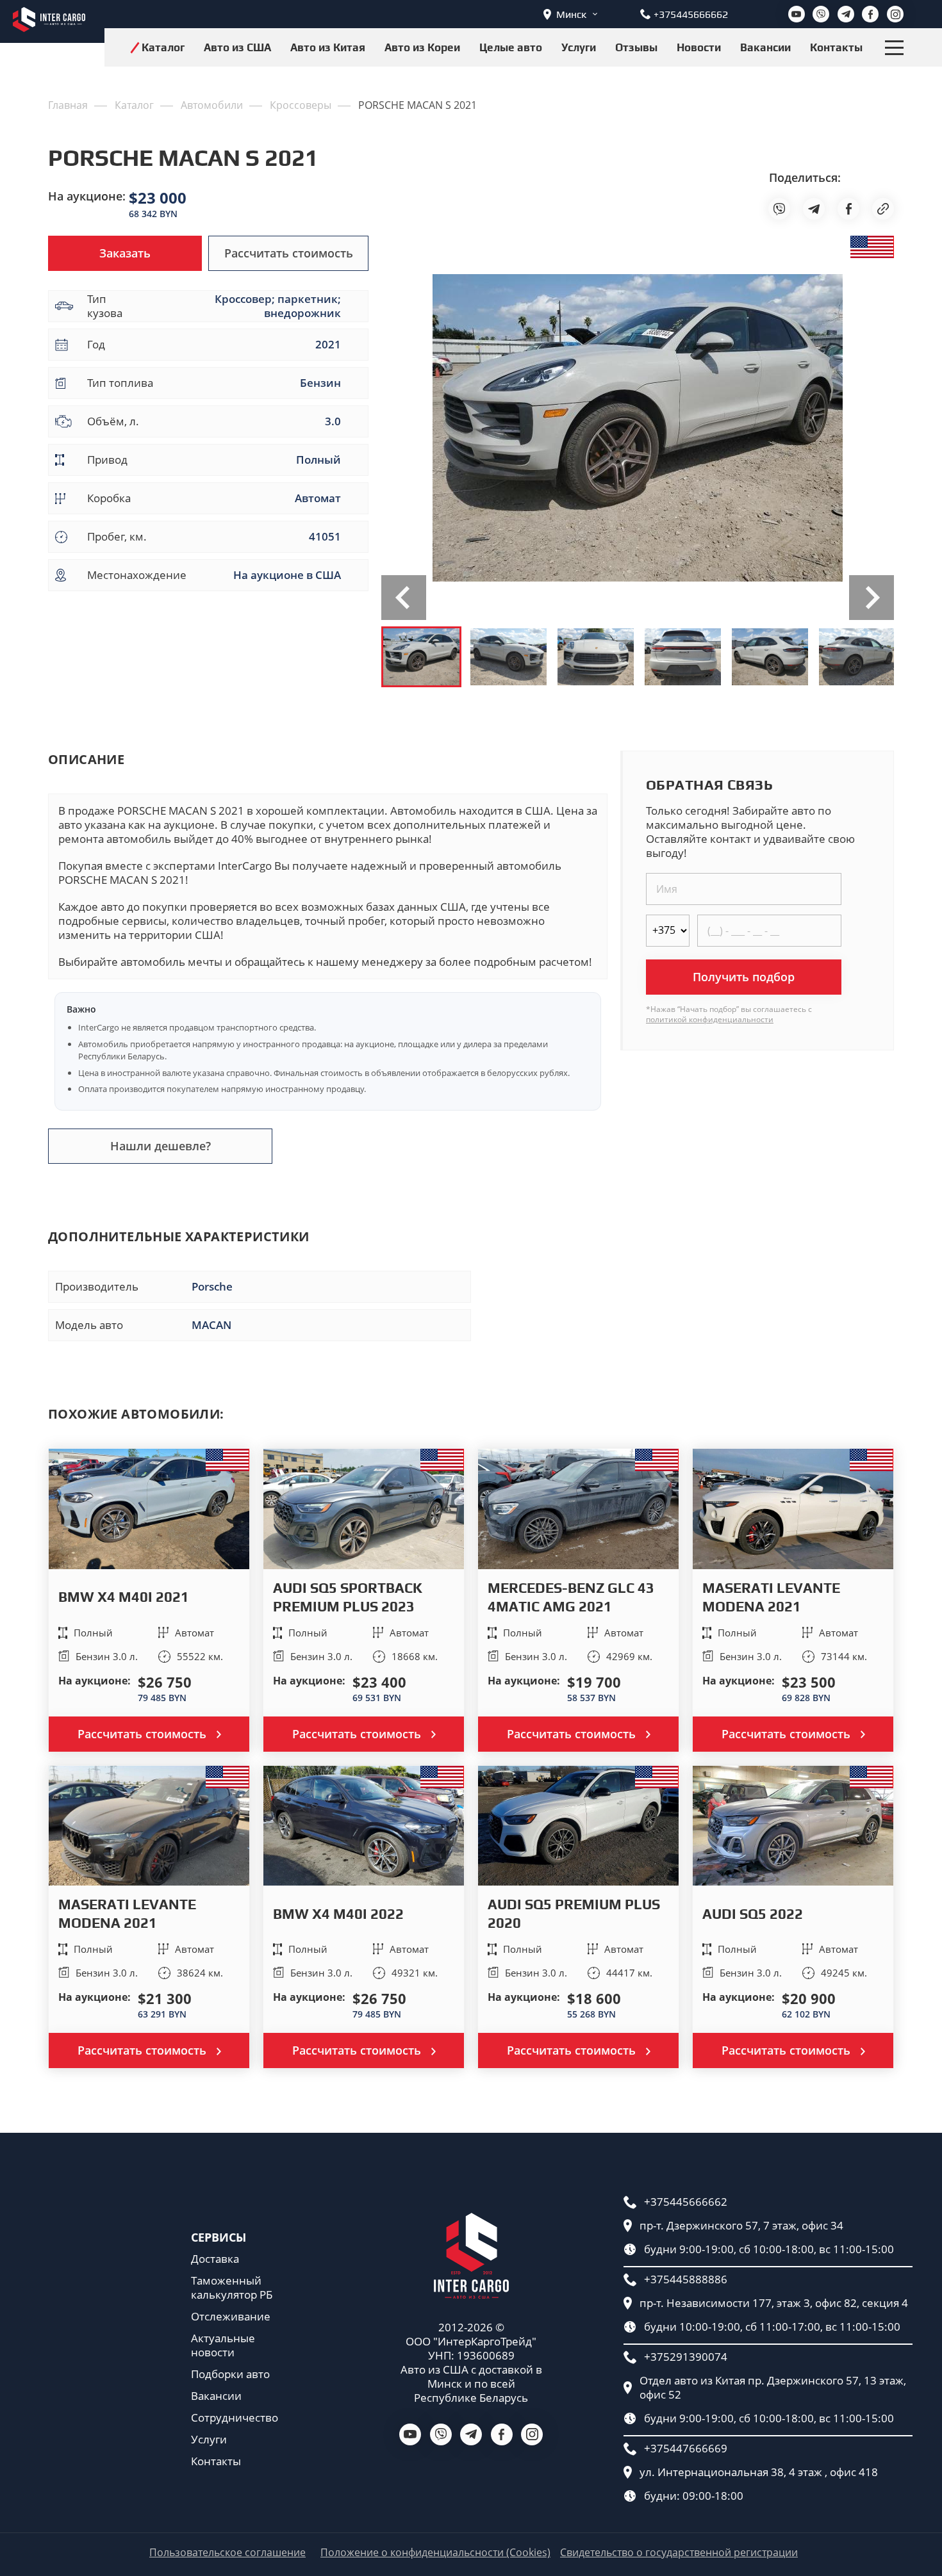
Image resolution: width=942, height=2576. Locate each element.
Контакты (836, 47)
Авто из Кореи (422, 47)
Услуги (579, 47)
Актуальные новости (223, 2345)
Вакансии (765, 47)
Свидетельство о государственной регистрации (679, 2553)
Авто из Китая (328, 47)
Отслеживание (231, 2317)
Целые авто (511, 47)
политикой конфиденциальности (710, 1019)
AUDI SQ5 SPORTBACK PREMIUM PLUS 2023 (348, 1597)
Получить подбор (744, 977)
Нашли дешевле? (161, 1146)
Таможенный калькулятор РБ (232, 2288)
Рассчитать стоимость (289, 253)
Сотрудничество (235, 2418)
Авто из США (237, 47)
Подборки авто (230, 2374)
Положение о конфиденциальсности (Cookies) (435, 2553)
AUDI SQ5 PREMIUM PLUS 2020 (574, 1913)
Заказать (125, 253)
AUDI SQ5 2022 (753, 1914)
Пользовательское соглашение (227, 2553)
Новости (699, 47)
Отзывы (636, 47)
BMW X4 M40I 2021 (124, 1597)
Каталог (163, 47)
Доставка (215, 2259)
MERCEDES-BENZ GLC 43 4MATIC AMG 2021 (571, 1597)
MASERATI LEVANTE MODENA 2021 (771, 1597)
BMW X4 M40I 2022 (338, 1914)
